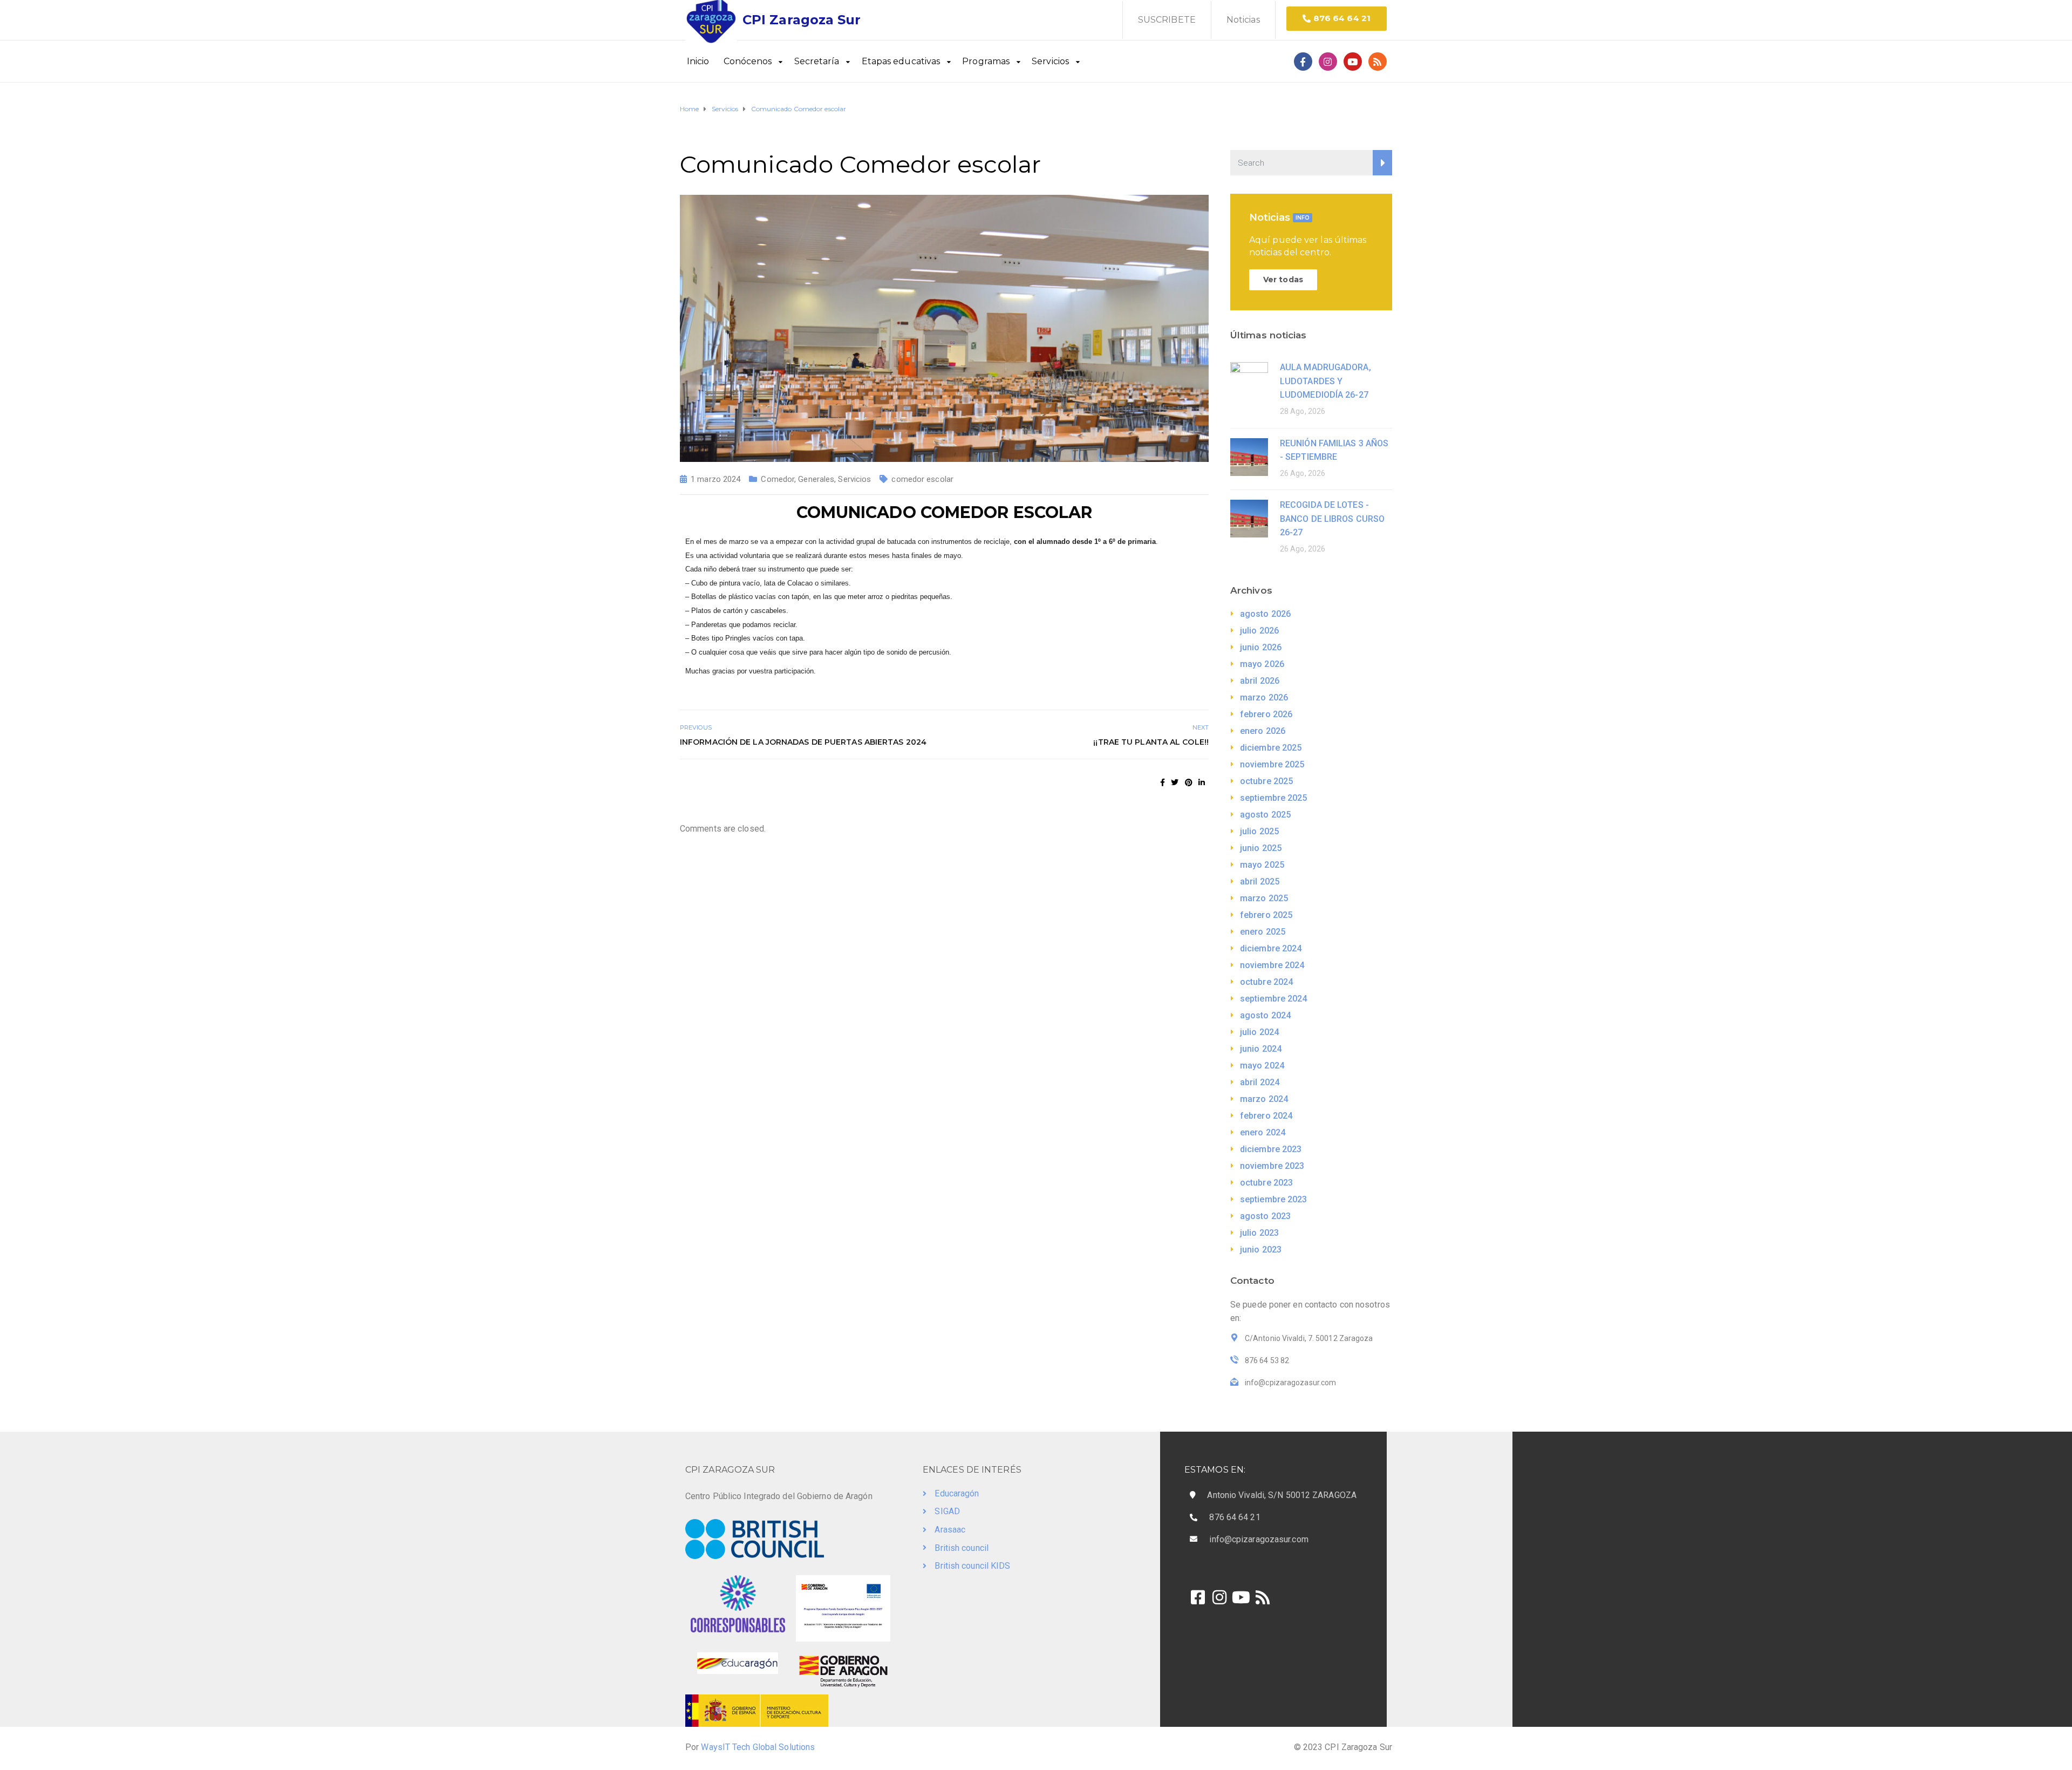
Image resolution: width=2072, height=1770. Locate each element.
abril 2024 (1260, 1082)
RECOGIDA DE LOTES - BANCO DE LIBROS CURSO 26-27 (1332, 519)
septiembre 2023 (1274, 1199)
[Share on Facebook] (1163, 782)
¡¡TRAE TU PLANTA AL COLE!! (1151, 742)
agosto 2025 (1265, 815)
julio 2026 (1259, 631)
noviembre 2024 (1272, 965)
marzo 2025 (1264, 898)
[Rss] (1378, 62)
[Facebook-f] (1303, 62)
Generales (816, 479)
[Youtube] (1353, 62)
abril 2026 (1260, 681)
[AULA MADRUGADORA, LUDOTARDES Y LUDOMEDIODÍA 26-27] (1249, 380)
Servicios (1050, 61)
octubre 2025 (1266, 781)
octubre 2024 (1266, 982)
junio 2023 (1261, 1250)
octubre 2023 (1266, 1183)
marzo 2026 (1264, 697)
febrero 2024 (1266, 1116)
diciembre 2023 (1271, 1149)
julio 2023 (1259, 1233)
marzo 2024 (1264, 1099)
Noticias (1243, 20)
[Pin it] (1189, 782)
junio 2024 (1261, 1049)
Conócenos (748, 61)
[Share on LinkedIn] (1202, 782)
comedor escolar (922, 479)
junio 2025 (1261, 848)
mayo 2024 (1262, 1066)
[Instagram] (1328, 62)
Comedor (778, 479)
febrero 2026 (1266, 714)
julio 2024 (1259, 1032)
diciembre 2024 (1271, 948)
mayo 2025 (1262, 865)
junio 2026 (1261, 647)
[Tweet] (1175, 782)
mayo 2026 (1262, 664)
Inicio (698, 61)
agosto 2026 (1265, 614)
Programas (986, 61)
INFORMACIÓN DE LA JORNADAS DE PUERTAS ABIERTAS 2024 (803, 742)
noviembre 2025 (1272, 764)
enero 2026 (1263, 731)
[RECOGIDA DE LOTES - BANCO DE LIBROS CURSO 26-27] (1249, 518)
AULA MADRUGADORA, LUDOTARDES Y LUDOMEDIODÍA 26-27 (1325, 381)
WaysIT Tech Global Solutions (758, 1747)
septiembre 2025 (1274, 798)
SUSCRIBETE (1167, 20)
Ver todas (1283, 280)
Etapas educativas (901, 61)
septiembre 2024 (1274, 999)
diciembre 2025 (1271, 748)
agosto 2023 (1265, 1216)
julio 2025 (1259, 831)
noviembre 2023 (1272, 1166)
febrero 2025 (1266, 915)
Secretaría (817, 61)
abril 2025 (1260, 881)
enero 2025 (1263, 932)
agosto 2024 (1265, 1015)
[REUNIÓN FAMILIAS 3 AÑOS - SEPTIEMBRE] (1249, 456)
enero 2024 (1263, 1132)
